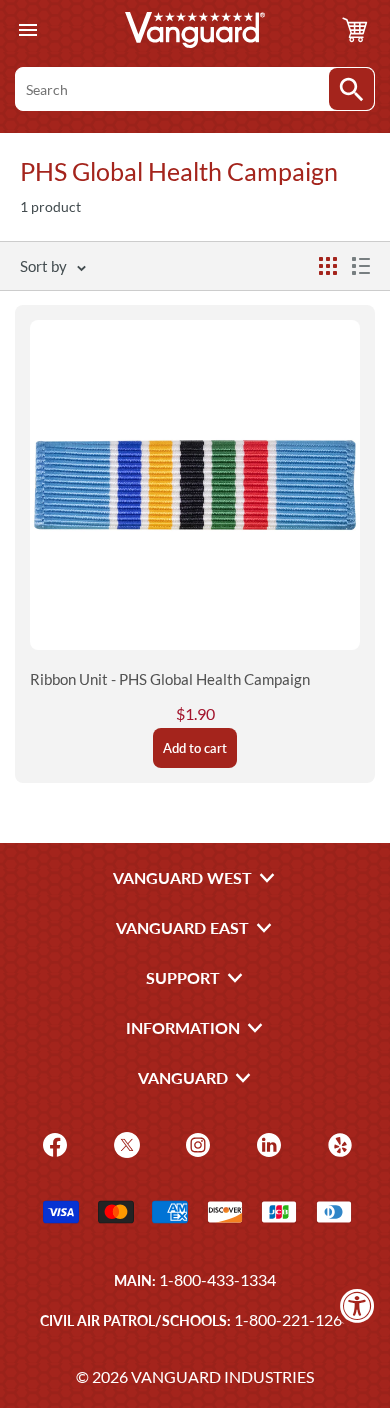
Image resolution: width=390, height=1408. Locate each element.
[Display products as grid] (328, 266)
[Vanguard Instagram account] (195, 1142)
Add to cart (195, 748)
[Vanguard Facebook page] (52, 1142)
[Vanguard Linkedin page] (266, 1142)
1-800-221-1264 (292, 1319)
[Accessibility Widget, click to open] (357, 1305)
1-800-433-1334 (217, 1279)
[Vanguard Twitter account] (124, 1142)
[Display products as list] (361, 266)
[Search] (351, 89)
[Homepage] (195, 30)
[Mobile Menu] (27, 30)
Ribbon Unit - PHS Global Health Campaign (170, 679)
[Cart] (355, 30)
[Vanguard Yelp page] (337, 1142)
